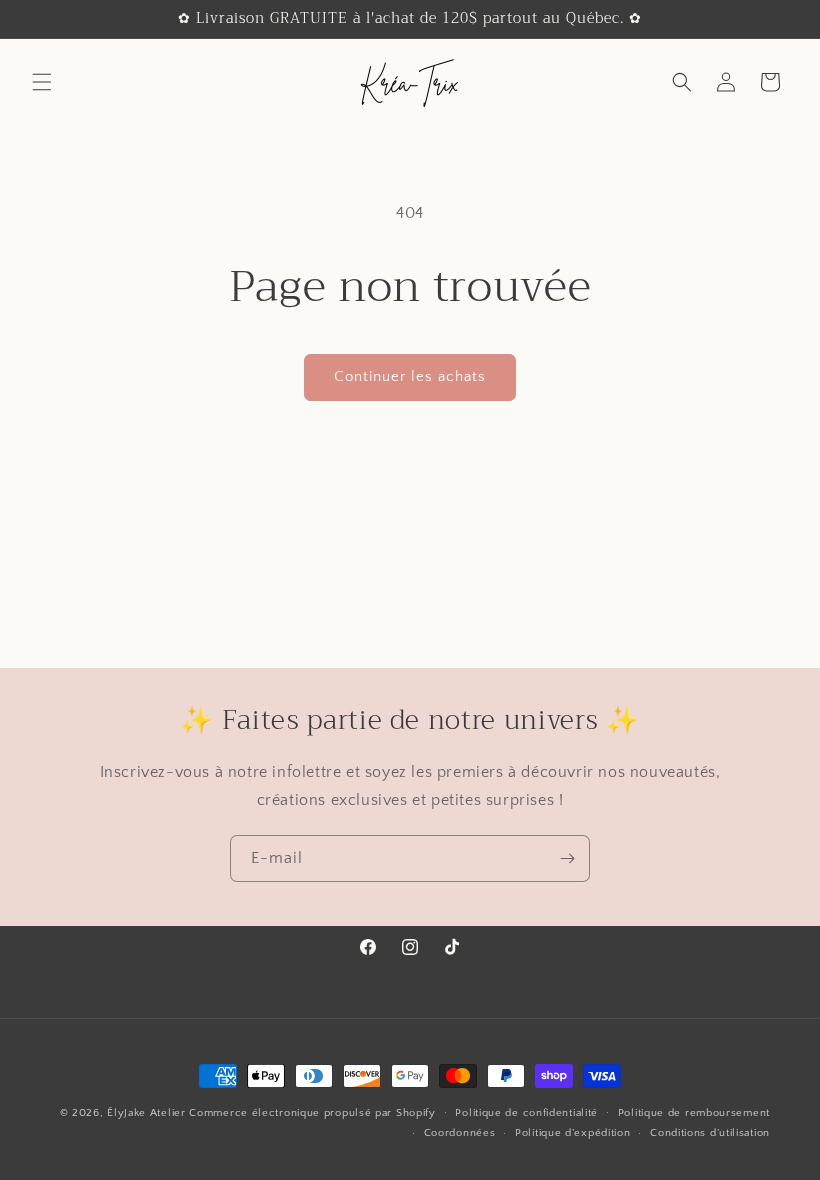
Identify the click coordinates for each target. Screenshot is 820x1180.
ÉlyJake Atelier (148, 1113)
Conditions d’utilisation (710, 1133)
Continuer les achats (410, 376)
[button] (42, 82)
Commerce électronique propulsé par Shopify (312, 1113)
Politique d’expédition (572, 1133)
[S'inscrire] (567, 858)
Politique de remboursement (694, 1113)
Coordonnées (460, 1133)
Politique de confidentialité (526, 1113)
